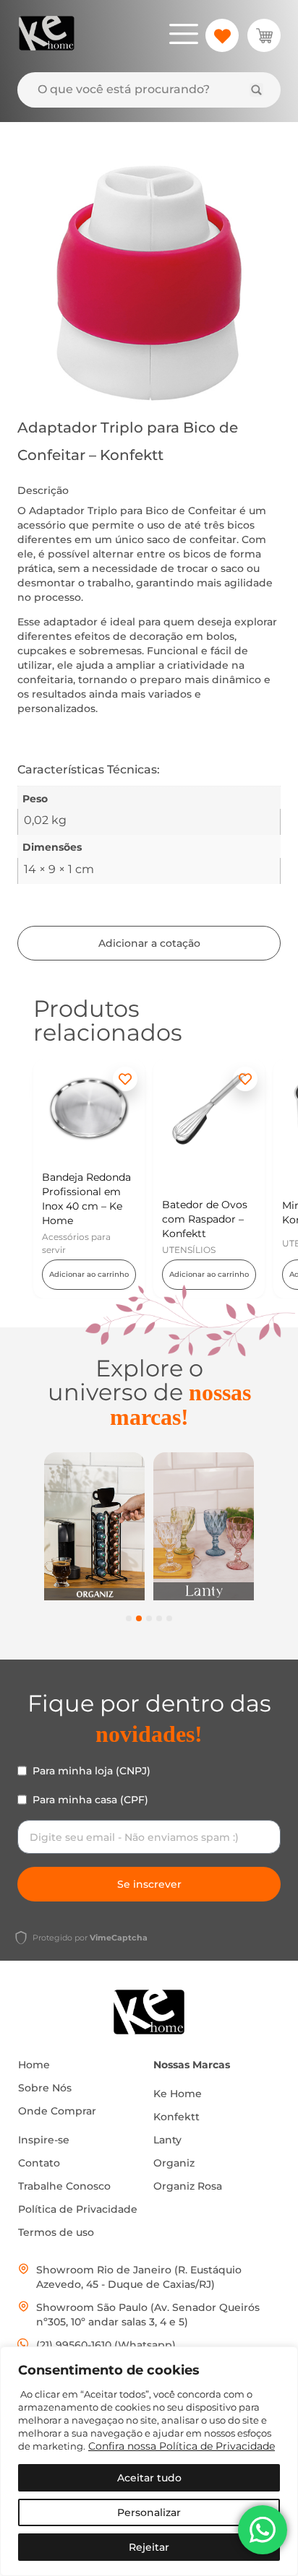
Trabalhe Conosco (64, 2186)
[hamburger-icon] (183, 36)
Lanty (167, 2140)
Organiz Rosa (188, 2186)
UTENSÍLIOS (189, 1250)
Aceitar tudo (149, 2478)
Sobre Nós (45, 2088)
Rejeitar (149, 2547)
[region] (149, 2461)
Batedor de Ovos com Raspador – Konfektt (205, 1219)
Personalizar (149, 2512)
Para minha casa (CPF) (90, 1800)
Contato (39, 2163)
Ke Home (178, 2094)
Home (34, 2065)
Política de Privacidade (78, 2209)
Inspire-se (44, 2140)
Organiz (174, 2163)
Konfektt (176, 2117)
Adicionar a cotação (149, 943)
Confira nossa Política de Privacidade (182, 2446)
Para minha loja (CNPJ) (91, 1771)
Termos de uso (56, 2232)
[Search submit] (256, 90)
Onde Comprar (57, 2111)
